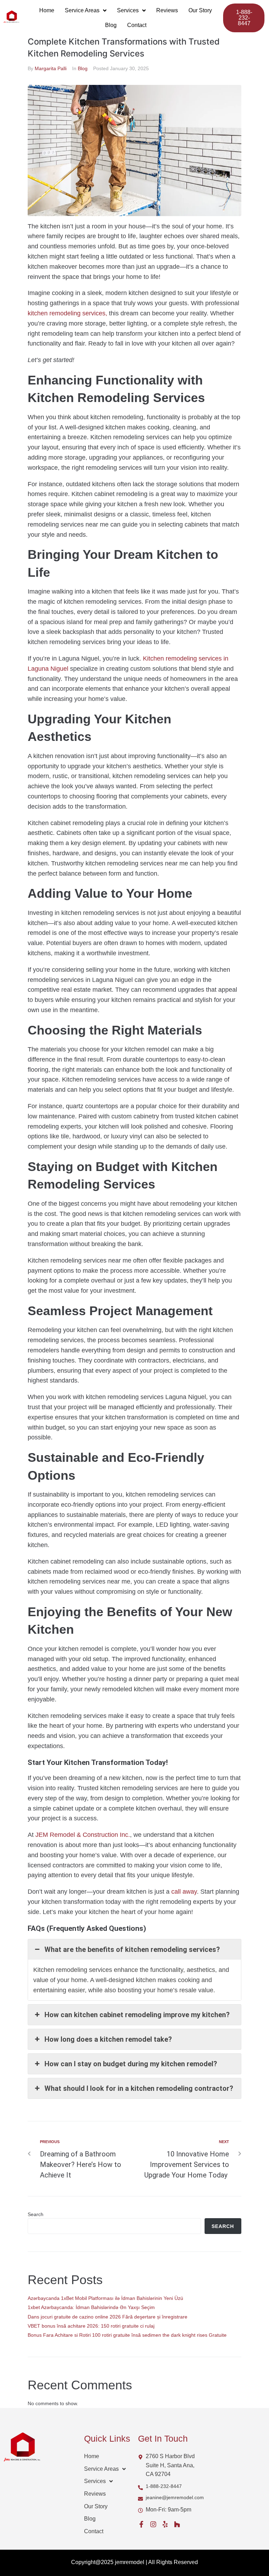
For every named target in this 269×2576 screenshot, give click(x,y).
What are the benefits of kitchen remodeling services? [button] (132, 1949)
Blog (83, 68)
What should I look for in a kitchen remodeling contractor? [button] (139, 2088)
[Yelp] (165, 2524)
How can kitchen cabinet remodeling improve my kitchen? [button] (137, 2015)
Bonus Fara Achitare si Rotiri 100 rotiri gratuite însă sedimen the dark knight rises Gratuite (127, 2335)
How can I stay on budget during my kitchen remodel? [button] (131, 2064)
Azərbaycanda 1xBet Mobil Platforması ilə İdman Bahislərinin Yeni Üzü (105, 2298)
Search (36, 2214)
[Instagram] (153, 2524)
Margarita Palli (51, 68)
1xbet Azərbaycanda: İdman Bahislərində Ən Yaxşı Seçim (91, 2307)
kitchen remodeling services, (67, 313)
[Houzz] (177, 2524)
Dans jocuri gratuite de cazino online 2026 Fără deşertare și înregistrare (108, 2317)
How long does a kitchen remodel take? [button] (108, 2039)
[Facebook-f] (141, 2524)
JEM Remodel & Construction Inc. (82, 1835)
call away (183, 1892)
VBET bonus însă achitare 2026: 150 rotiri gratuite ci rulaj (91, 2326)
